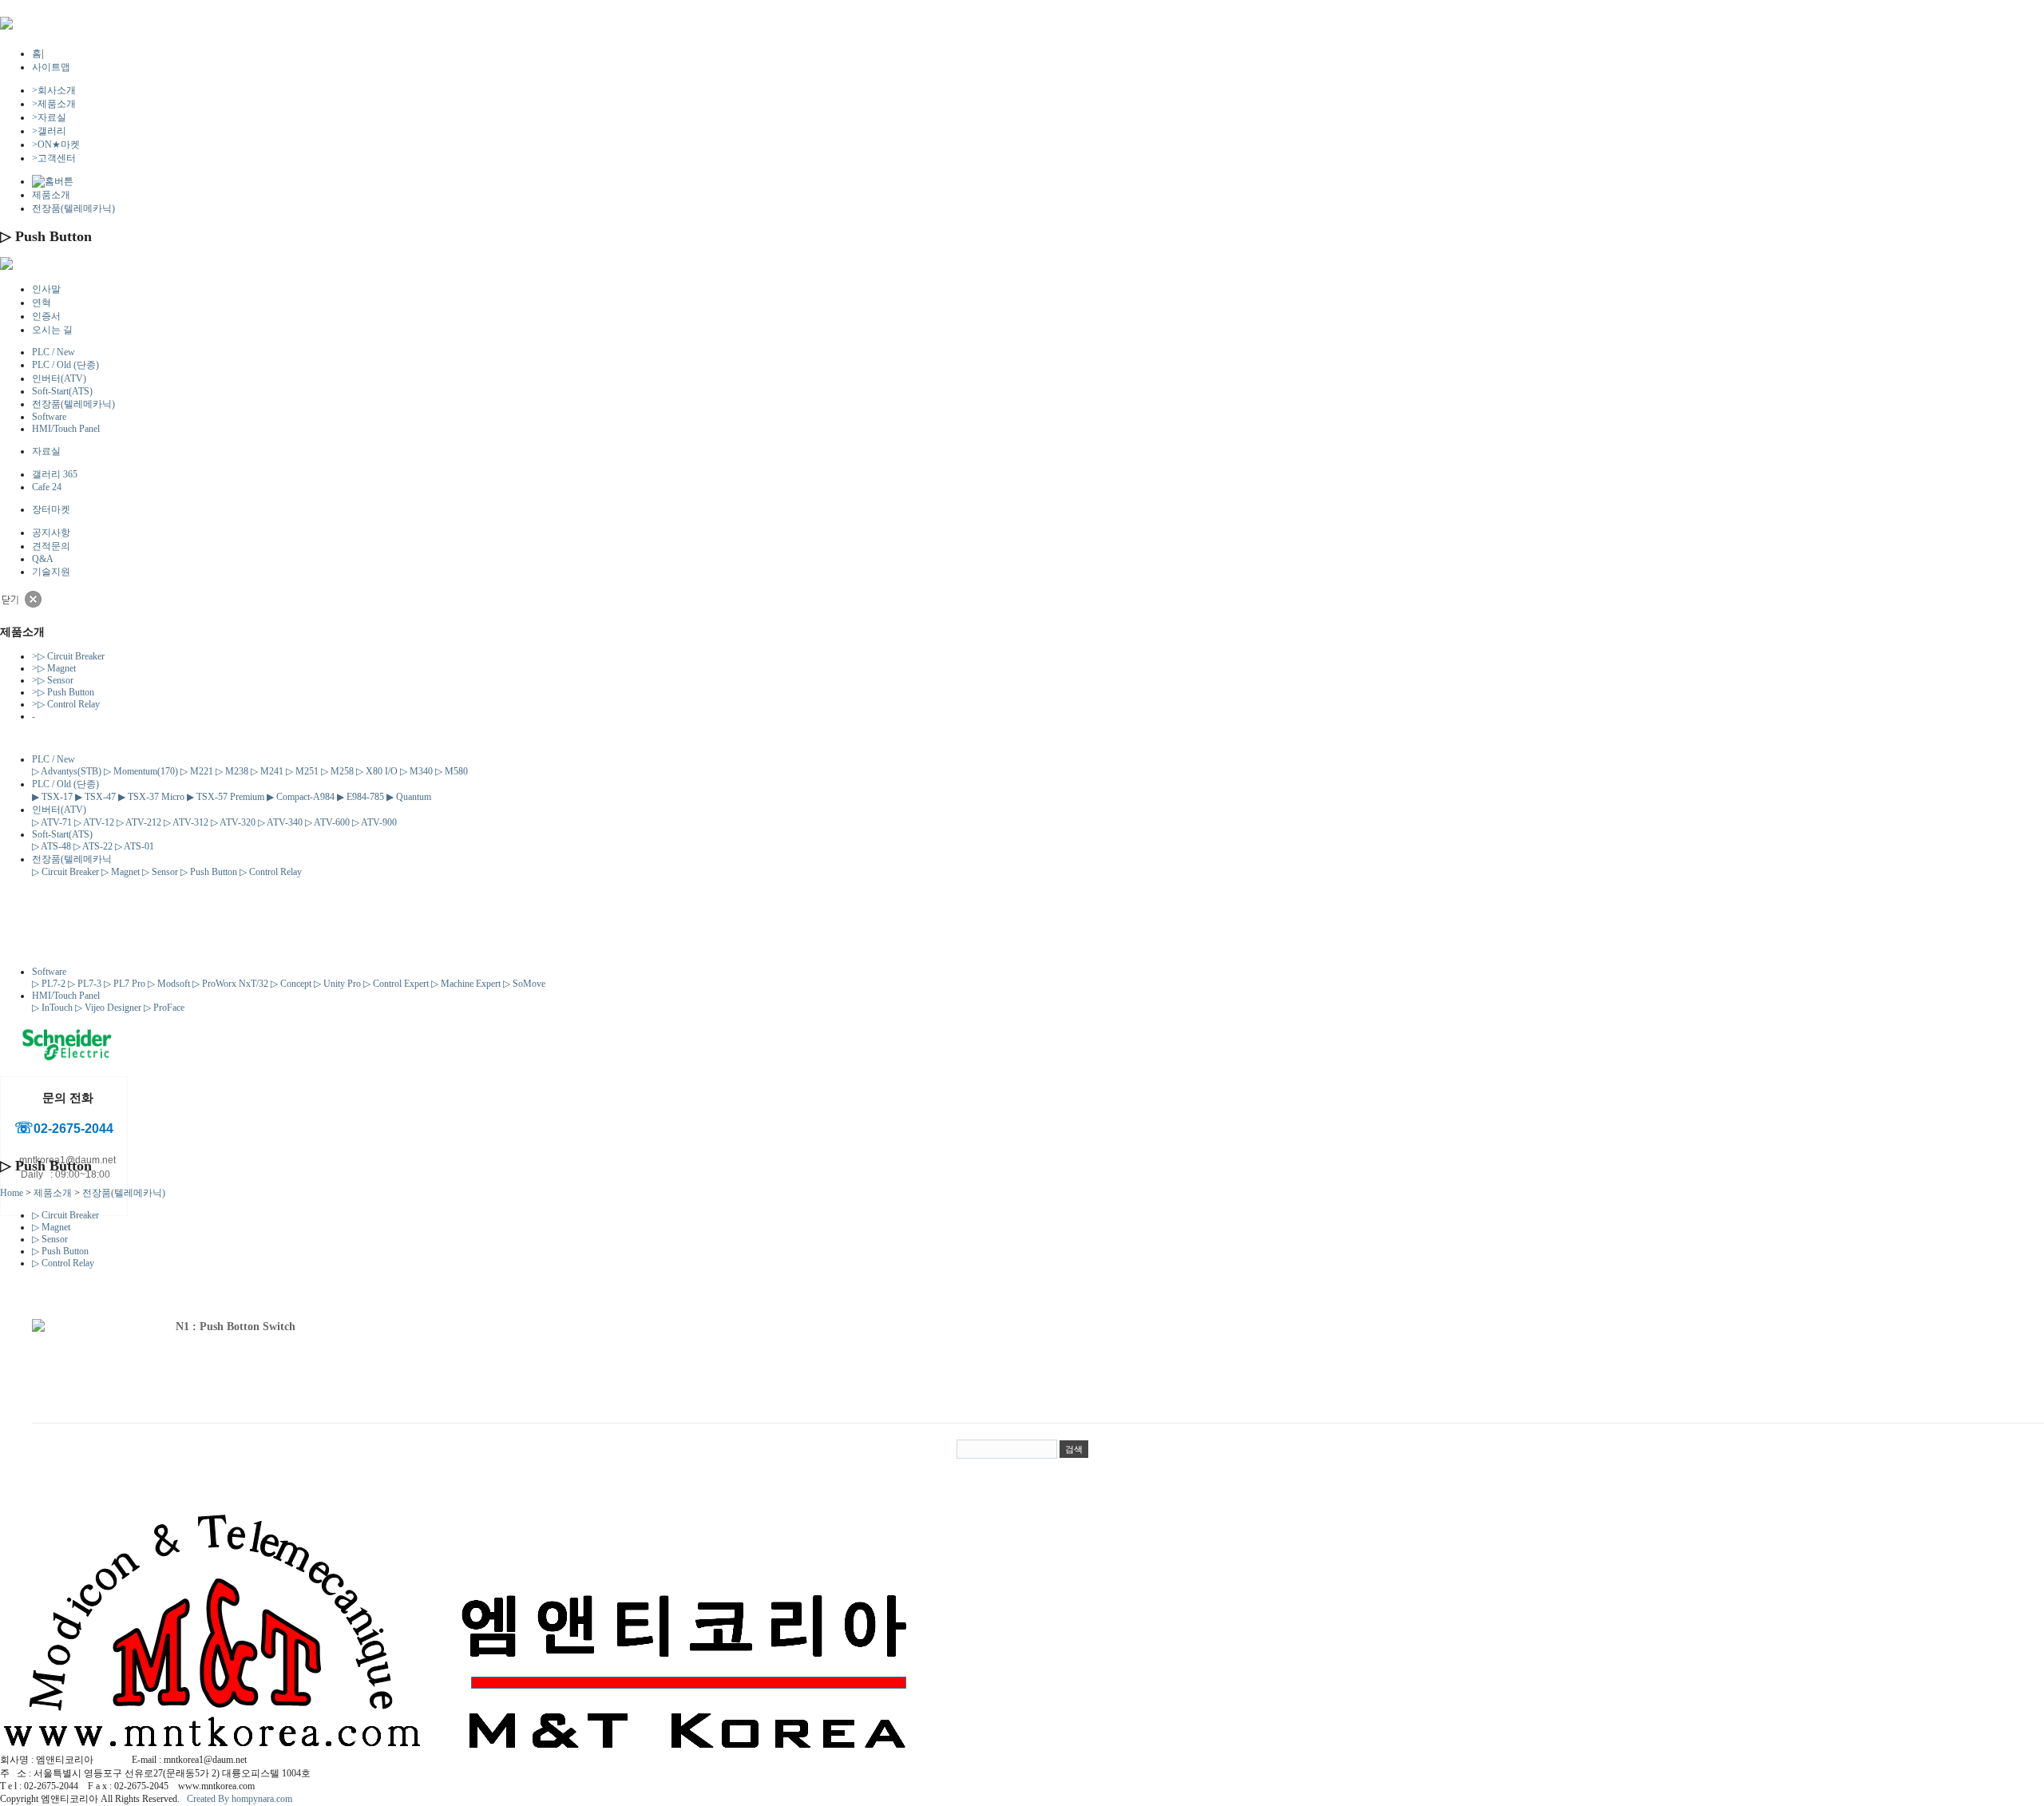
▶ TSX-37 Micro (151, 797)
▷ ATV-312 (186, 822)
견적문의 (51, 546)
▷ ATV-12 (94, 822)
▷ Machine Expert (466, 984)
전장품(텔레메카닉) (73, 208)
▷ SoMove (524, 984)
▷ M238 (232, 771)
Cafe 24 (47, 487)
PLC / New (53, 352)
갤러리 (49, 131)
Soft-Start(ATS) (62, 391)
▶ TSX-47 (95, 797)
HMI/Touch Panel (66, 429)
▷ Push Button (63, 692)
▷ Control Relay (66, 704)
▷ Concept (291, 984)
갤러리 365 (55, 474)
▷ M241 (267, 771)
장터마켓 (51, 509)
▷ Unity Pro (337, 984)
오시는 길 (52, 330)
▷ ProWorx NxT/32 (230, 984)
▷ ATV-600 (327, 822)
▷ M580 (452, 771)
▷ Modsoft (169, 984)
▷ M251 (302, 771)
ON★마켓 (56, 145)
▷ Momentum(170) (141, 771)
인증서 (46, 316)
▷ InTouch (52, 1008)
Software (49, 417)
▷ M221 (197, 771)
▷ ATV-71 (52, 822)
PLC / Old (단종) (65, 365)
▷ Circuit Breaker (68, 656)
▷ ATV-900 (374, 822)
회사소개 (54, 90)
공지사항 (51, 533)
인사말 (46, 289)
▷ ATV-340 (280, 822)
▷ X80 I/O (377, 771)
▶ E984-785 (360, 797)
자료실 (49, 117)
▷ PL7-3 (85, 984)
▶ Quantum (409, 797)
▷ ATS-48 (51, 846)
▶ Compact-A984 (301, 797)
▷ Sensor (53, 680)
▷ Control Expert (396, 984)
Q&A (43, 559)
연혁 (42, 303)
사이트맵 (51, 67)
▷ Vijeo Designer (108, 1008)
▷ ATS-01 (135, 846)
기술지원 (51, 572)
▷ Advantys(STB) (67, 771)
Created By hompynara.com (240, 1799)
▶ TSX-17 (52, 797)
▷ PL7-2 (49, 984)
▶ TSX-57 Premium (226, 797)
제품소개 (54, 104)
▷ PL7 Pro (125, 984)
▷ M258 (337, 771)
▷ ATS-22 (93, 846)
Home (12, 1193)
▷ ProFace (164, 1008)
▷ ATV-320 (233, 822)
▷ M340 (416, 771)
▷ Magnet (54, 668)
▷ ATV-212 (139, 822)
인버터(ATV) (59, 378)
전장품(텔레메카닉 (72, 859)
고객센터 (54, 158)
